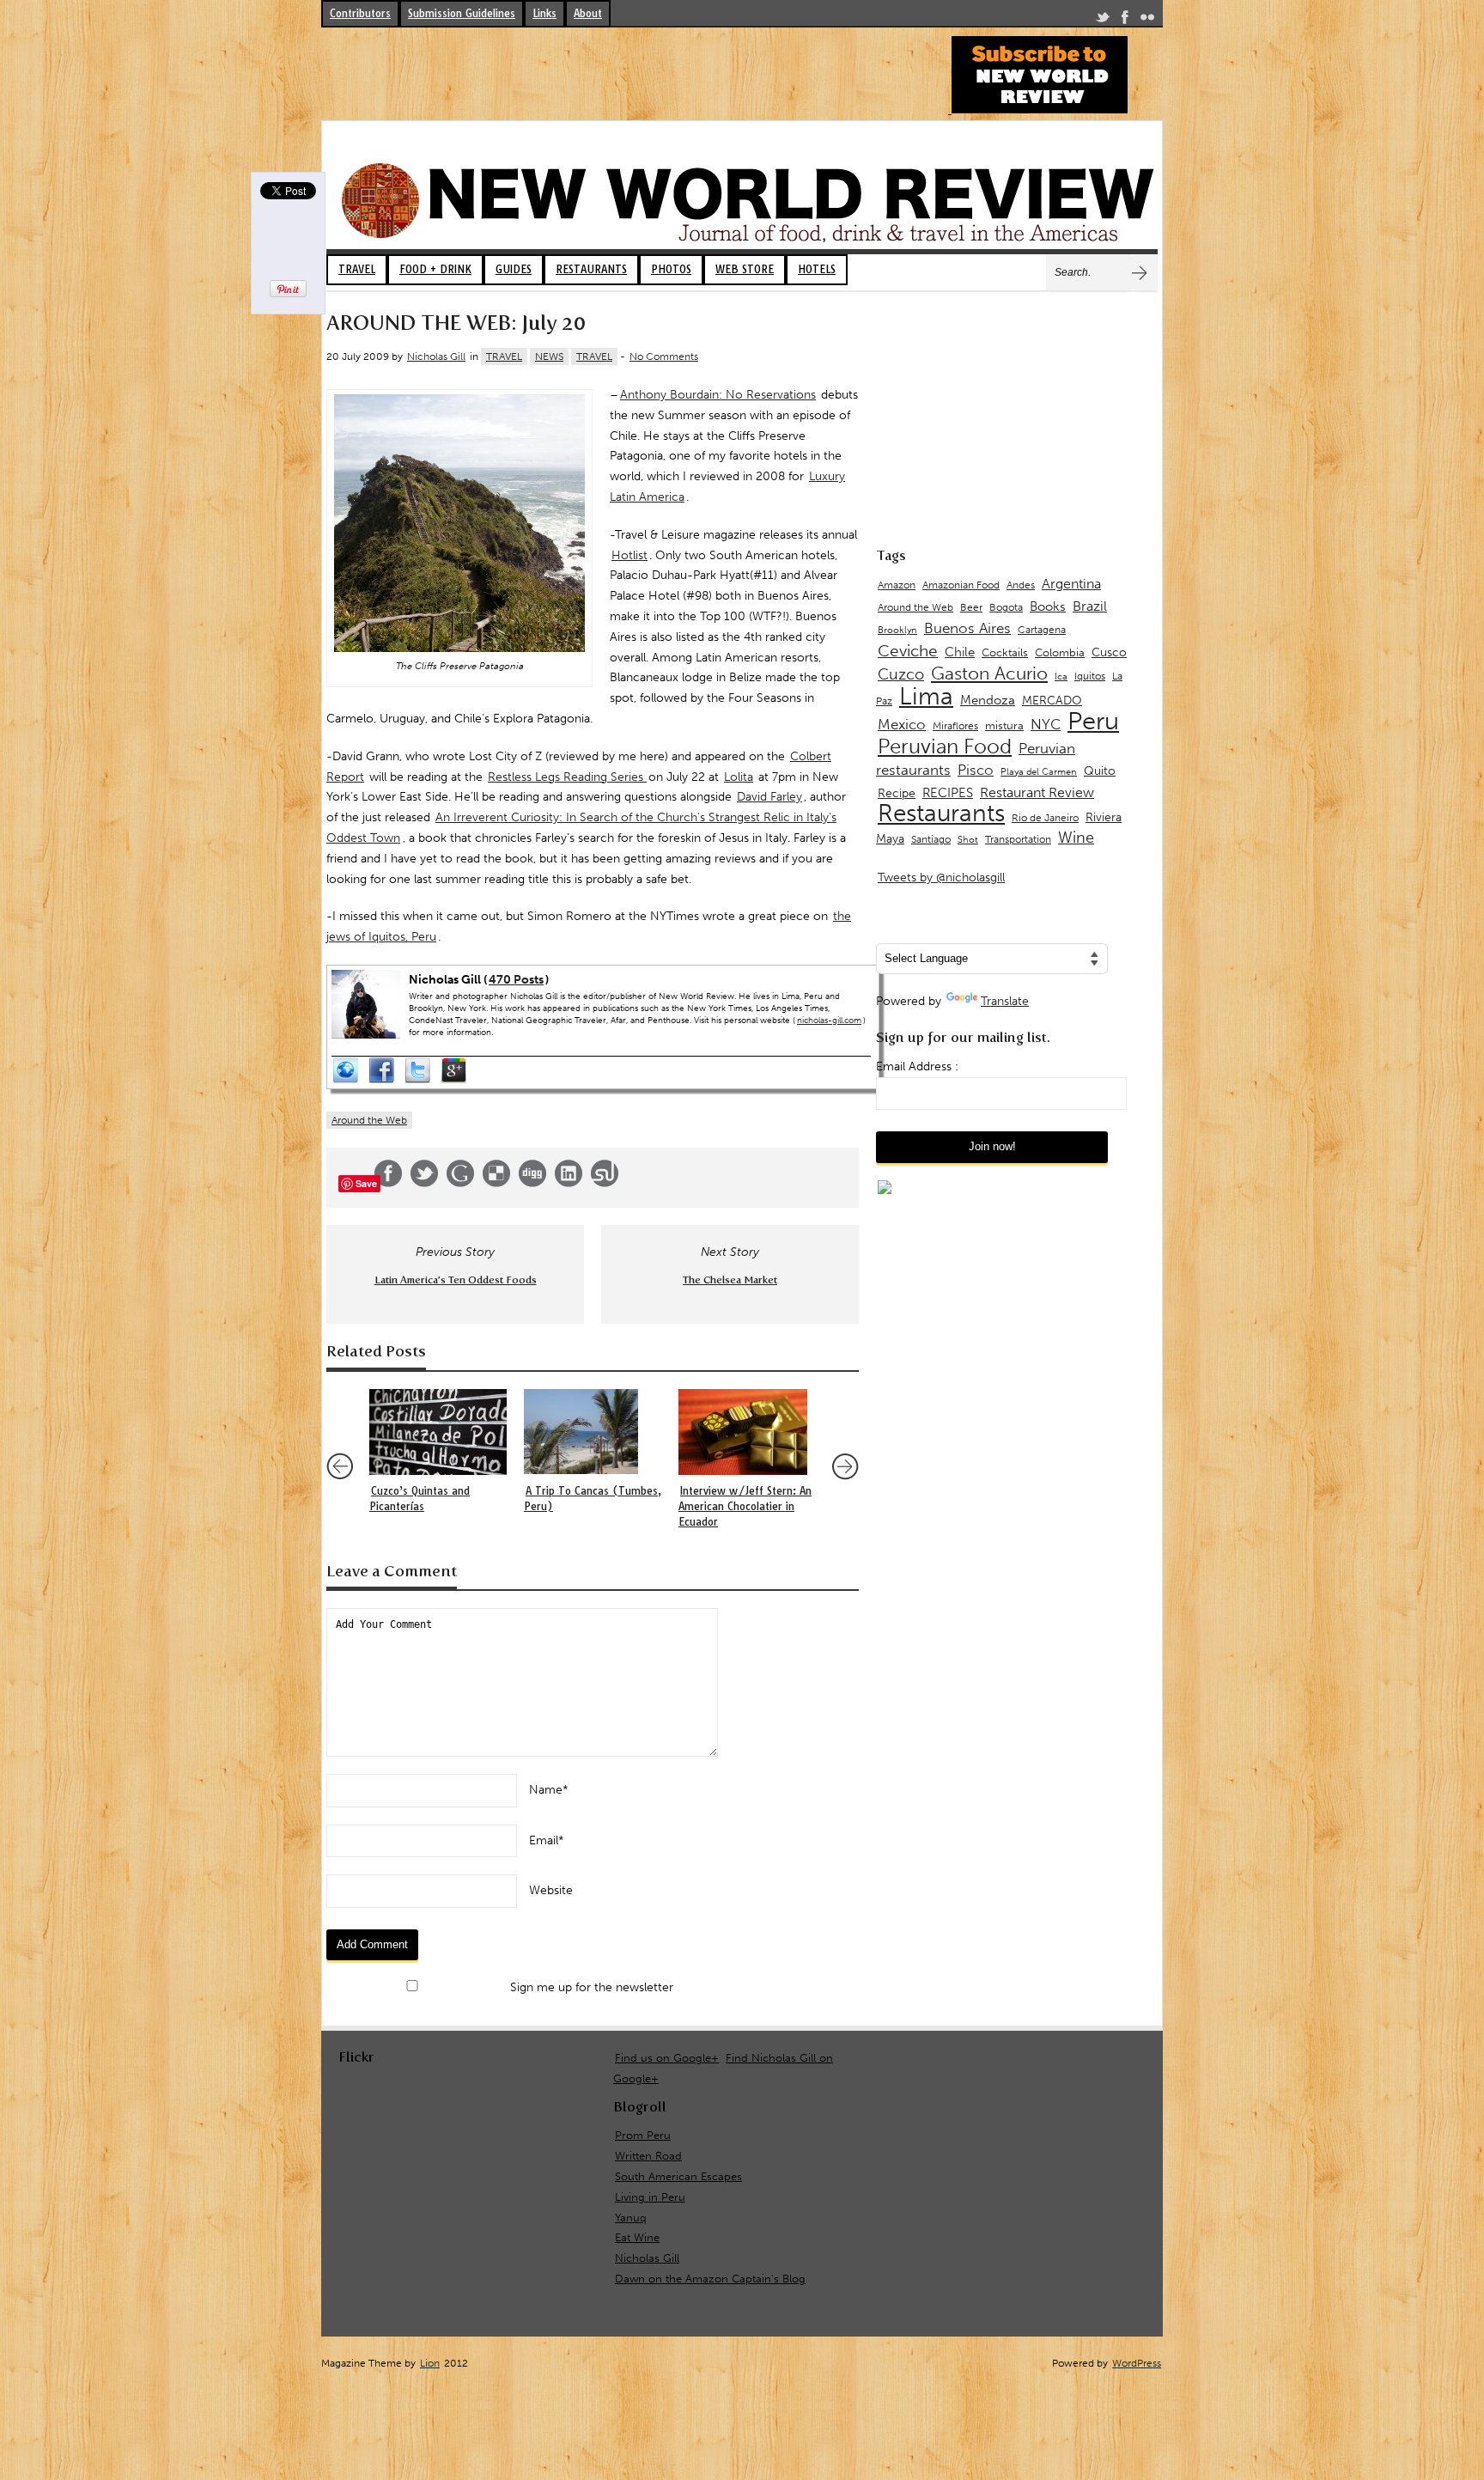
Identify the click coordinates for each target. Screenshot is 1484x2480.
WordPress (1137, 2363)
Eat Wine (637, 2237)
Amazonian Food (961, 585)
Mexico (902, 724)
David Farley (769, 797)
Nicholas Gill (436, 356)
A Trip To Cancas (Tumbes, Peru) (593, 1499)
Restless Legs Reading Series (567, 777)
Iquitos (1090, 676)
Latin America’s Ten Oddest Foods (456, 1280)
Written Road (648, 2156)
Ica (1061, 676)
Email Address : (917, 1066)
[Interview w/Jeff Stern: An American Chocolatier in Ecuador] (747, 1432)
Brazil (1090, 606)
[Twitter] (1103, 20)
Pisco (976, 770)
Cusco (1109, 652)
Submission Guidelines (462, 13)
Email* (547, 1840)
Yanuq (631, 2218)
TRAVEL (357, 269)
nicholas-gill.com (829, 1021)
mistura (1004, 725)
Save (366, 1183)
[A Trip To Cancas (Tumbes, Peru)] (593, 1432)
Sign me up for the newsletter (590, 1987)
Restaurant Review (1037, 792)
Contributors (360, 13)
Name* (549, 1790)
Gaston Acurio (989, 673)
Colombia (1060, 652)
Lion (430, 2363)
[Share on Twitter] (424, 1183)
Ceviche (908, 651)
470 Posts (516, 980)
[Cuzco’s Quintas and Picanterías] (438, 1432)
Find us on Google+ (667, 2058)
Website (551, 1890)
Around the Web (369, 1120)
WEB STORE (745, 269)
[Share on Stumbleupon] (605, 1183)
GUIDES (514, 269)
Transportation (1018, 839)
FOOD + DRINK (435, 269)
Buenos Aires (967, 628)
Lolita (739, 777)
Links (544, 13)
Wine (1076, 838)
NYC (1046, 724)
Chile (960, 652)
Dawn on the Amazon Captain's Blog (710, 2279)
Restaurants (941, 813)
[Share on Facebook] (388, 1183)
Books (1048, 606)
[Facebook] (1125, 20)
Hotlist (629, 555)
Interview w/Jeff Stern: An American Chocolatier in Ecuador (745, 1506)
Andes (1021, 585)
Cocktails (1005, 652)
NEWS (549, 356)
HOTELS (817, 269)
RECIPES (948, 793)
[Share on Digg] (532, 1183)
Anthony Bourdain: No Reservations (718, 395)
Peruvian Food (945, 746)
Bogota (1006, 607)
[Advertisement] (634, 75)
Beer (971, 607)
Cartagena (1042, 629)
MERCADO (1052, 701)
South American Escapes (678, 2176)
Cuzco (901, 674)
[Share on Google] (460, 1183)
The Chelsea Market (730, 1280)
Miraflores (955, 726)
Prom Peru (643, 2135)
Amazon (897, 585)
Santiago (931, 839)
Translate (1005, 1001)
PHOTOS (671, 269)
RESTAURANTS (591, 269)
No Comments (664, 356)
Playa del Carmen (1039, 772)
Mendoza (988, 700)
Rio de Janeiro (1045, 817)
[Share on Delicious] (496, 1183)
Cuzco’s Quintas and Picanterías (420, 1499)
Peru (1093, 721)
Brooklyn (897, 630)
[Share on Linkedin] (569, 1183)
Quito (1100, 771)
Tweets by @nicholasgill (941, 877)
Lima (926, 696)
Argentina (1071, 584)
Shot (968, 840)
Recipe (897, 793)
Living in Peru (650, 2197)
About (588, 13)
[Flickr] (1147, 20)
